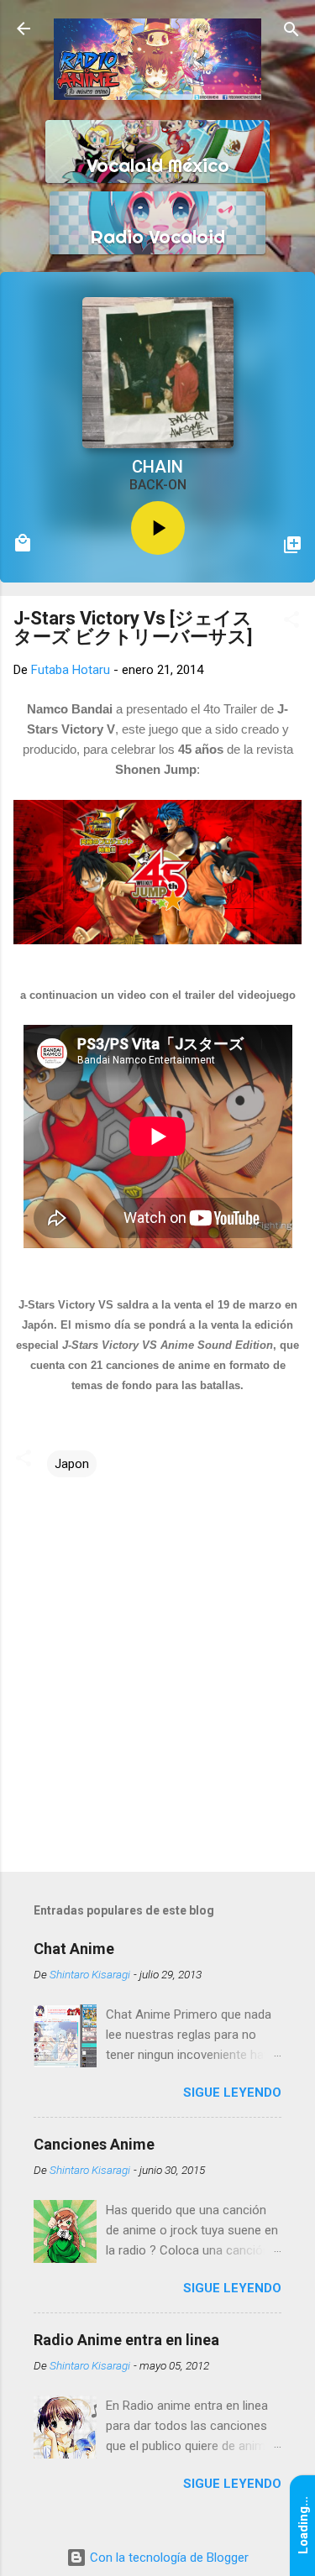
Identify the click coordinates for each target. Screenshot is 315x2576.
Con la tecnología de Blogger (168, 2558)
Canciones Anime (94, 2144)
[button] (291, 621)
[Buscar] (291, 31)
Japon (72, 1464)
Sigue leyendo (232, 2093)
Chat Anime (74, 1949)
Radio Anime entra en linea (126, 2340)
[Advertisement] (157, 1727)
